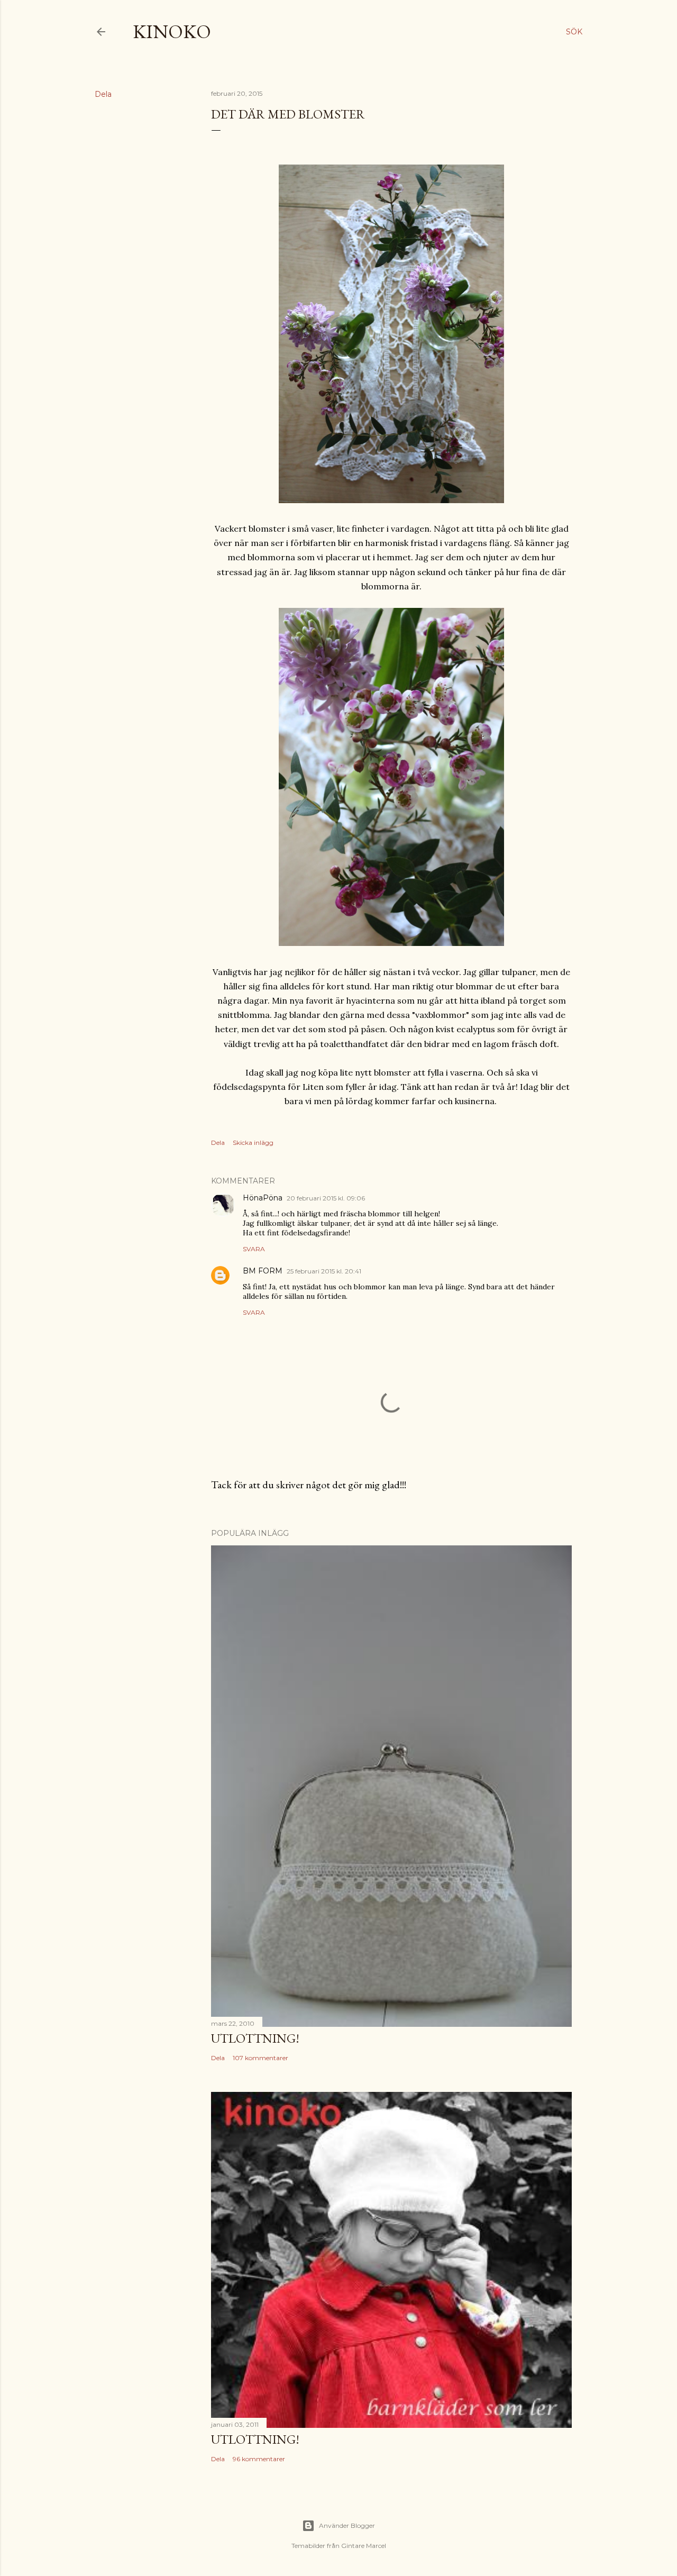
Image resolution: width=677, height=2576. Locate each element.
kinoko (172, 31)
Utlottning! (255, 2038)
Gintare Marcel (364, 2546)
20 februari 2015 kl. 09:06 (326, 1198)
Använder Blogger (347, 2525)
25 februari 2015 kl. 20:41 (324, 1271)
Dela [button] (103, 94)
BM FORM (263, 1271)
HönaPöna (263, 1198)
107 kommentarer (260, 2058)
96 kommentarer (259, 2459)
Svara (254, 1249)
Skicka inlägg (253, 1143)
